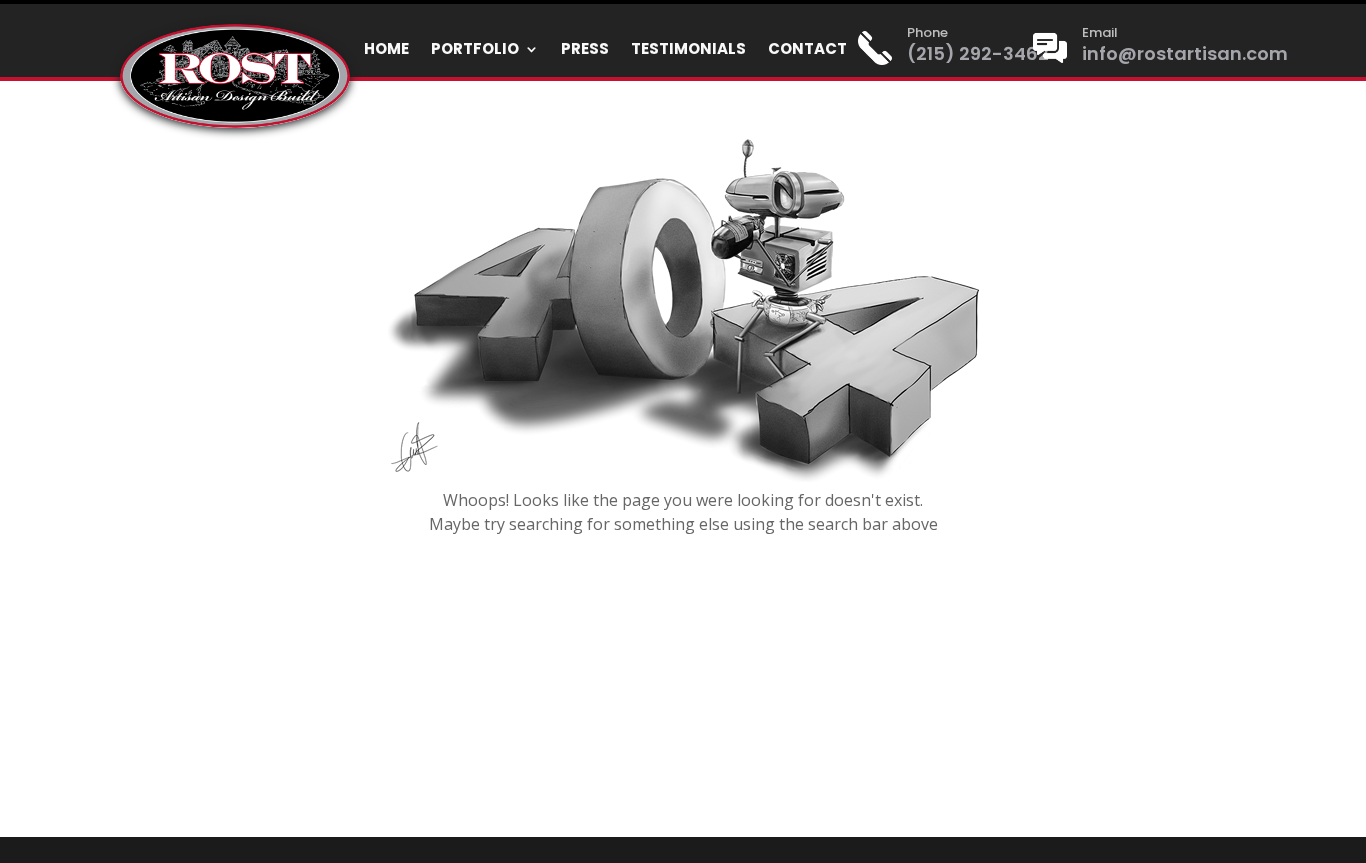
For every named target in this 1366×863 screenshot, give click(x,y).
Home (386, 50)
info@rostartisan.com (1185, 53)
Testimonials (688, 50)
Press (585, 50)
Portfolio (475, 50)
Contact (807, 50)
